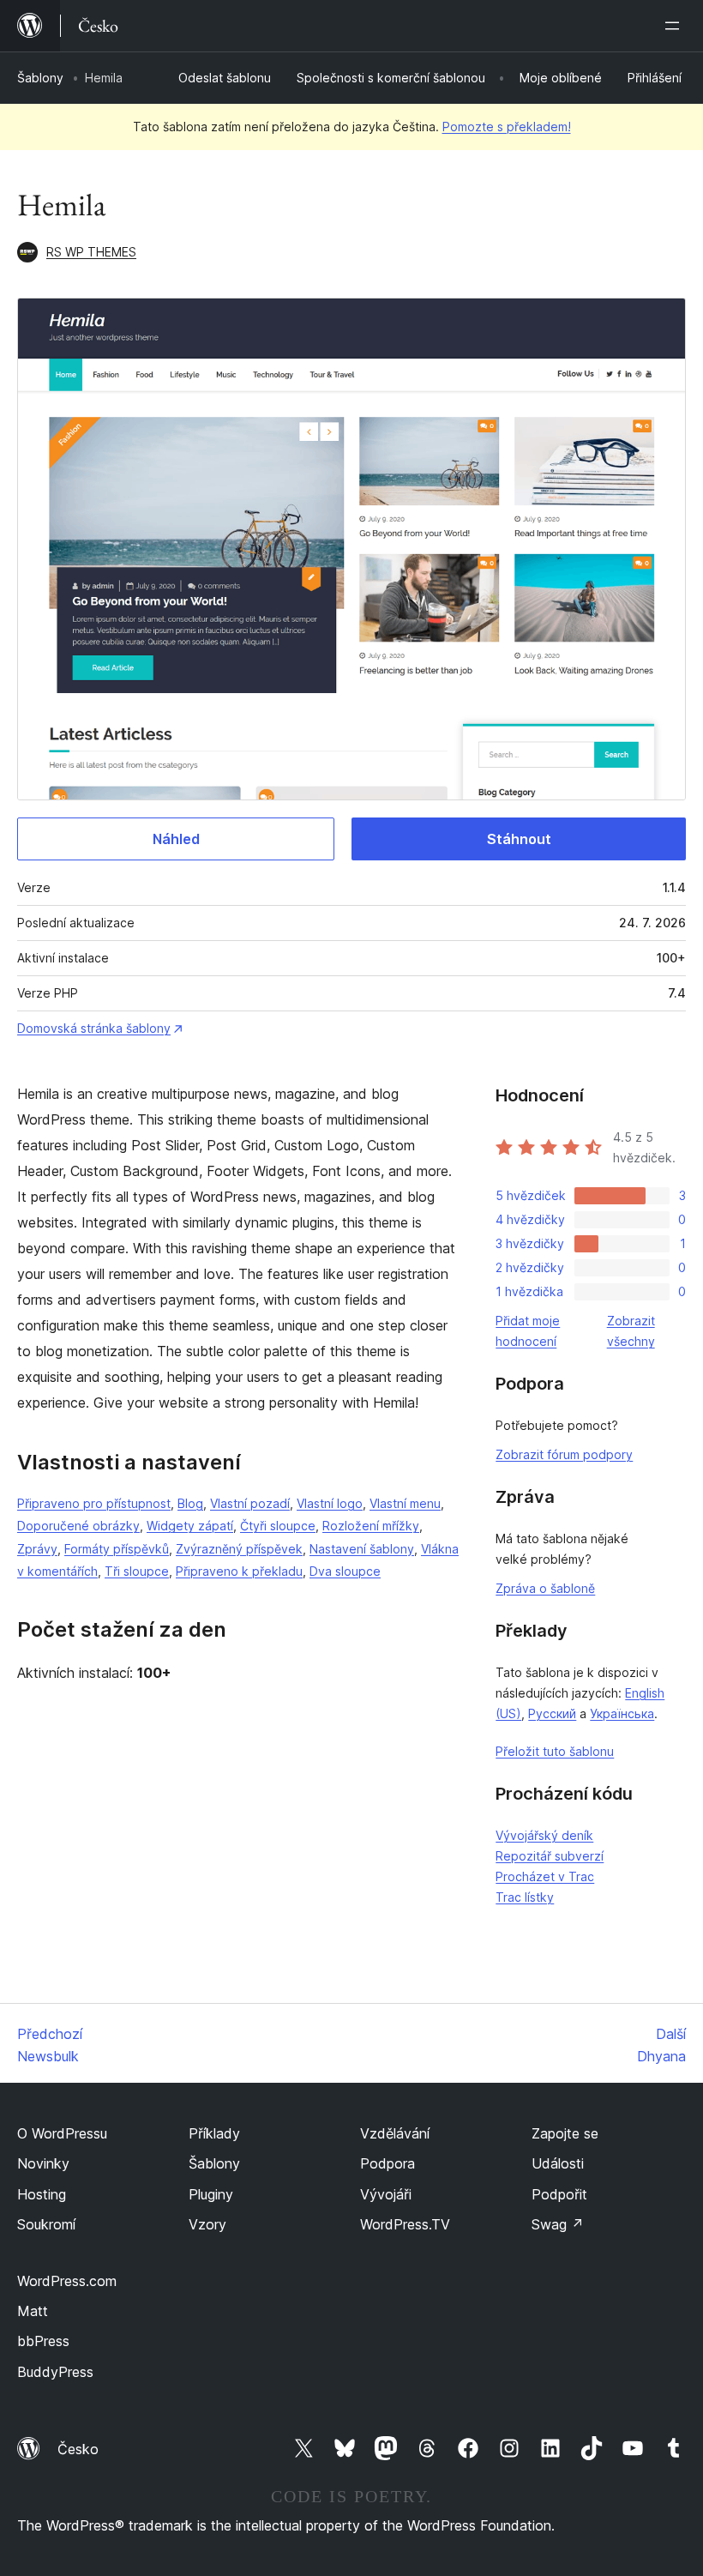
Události (558, 2163)
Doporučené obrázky (78, 1526)
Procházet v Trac (545, 1876)
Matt (33, 2311)
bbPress (43, 2341)
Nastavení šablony (362, 1549)
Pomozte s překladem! (507, 127)
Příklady (214, 2133)
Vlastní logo (330, 1503)
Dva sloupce (345, 1571)
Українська (622, 1713)
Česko (78, 2449)
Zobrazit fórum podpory (564, 1454)
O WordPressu (62, 2133)
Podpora (388, 2163)
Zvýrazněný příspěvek (239, 1549)
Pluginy (211, 2194)
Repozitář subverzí (550, 1856)
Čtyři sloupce (278, 1526)
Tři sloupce (137, 1571)
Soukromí (46, 2224)
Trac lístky (525, 1897)
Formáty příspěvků (117, 1549)
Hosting (42, 2194)
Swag (558, 2224)
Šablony (40, 78)
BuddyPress (55, 2372)
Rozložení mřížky (371, 1526)
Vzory (207, 2224)
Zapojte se (565, 2133)
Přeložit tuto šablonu (555, 1751)
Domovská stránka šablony (94, 1028)
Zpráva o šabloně (545, 1588)
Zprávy (37, 1549)
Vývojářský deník (544, 1835)
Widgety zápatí (190, 1526)
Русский (552, 1713)
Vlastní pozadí (250, 1503)
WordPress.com (67, 2281)
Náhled (176, 839)
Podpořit (559, 2194)
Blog (190, 1503)
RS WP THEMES (91, 252)
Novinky (43, 2163)
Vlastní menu (405, 1503)
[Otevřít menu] (676, 26)
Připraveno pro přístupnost (94, 1503)
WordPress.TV (405, 2224)
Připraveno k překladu (239, 1571)
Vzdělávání (395, 2133)
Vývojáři (386, 2194)
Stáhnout (519, 839)
